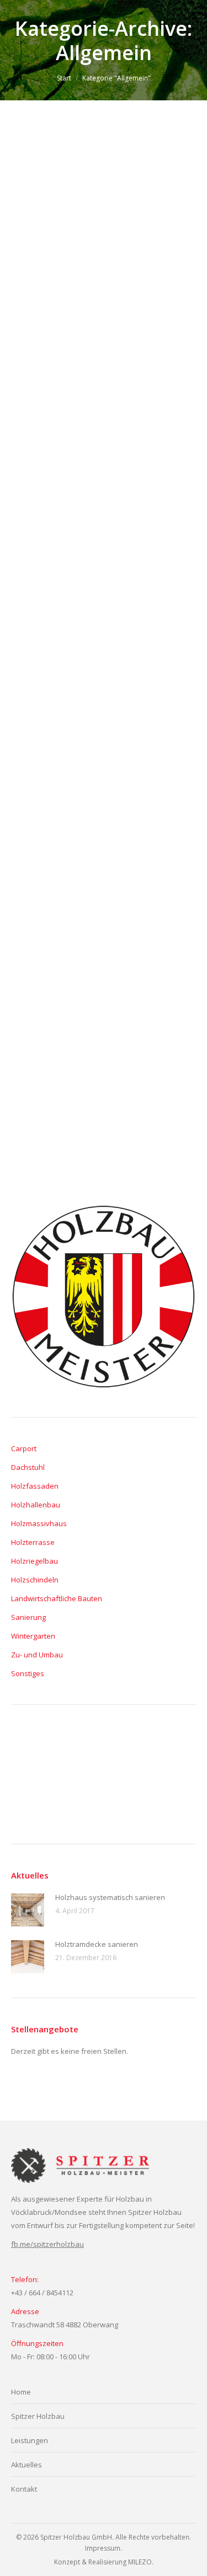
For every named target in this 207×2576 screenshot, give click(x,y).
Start (64, 78)
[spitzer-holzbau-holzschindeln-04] (160, 1753)
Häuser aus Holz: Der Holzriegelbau (75, 952)
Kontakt (24, 2489)
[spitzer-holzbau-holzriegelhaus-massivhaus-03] (117, 1796)
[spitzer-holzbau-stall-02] (32, 1753)
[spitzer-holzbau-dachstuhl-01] (160, 1796)
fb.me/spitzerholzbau (47, 2244)
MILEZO (140, 2562)
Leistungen (30, 2440)
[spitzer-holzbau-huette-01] (75, 1753)
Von (81, 299)
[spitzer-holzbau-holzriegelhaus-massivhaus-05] (32, 1796)
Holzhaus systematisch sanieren (103, 281)
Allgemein (40, 299)
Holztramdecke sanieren (84, 627)
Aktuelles (26, 2465)
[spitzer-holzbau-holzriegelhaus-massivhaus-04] (75, 1796)
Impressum (103, 2548)
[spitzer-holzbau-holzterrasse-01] (117, 1753)
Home (21, 2392)
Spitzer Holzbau (38, 2416)
